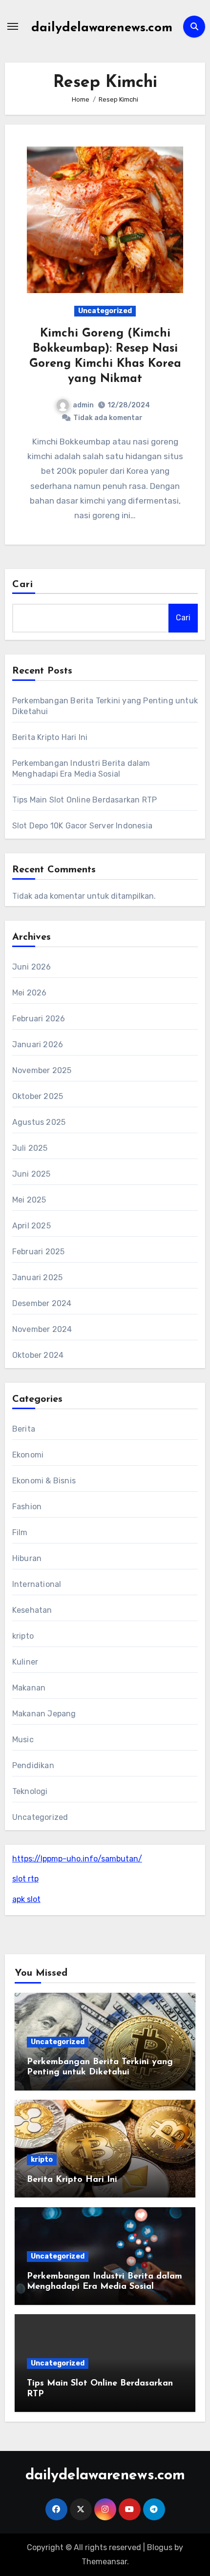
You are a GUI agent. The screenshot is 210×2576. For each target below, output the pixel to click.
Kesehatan (32, 1610)
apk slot (26, 1899)
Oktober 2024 (38, 1355)
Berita (24, 1429)
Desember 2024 (42, 1303)
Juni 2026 (32, 967)
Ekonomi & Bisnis (44, 1481)
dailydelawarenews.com (102, 28)
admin (83, 405)
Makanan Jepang (44, 1714)
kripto (23, 1636)
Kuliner (25, 1662)
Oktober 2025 (38, 1096)
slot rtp (25, 1879)
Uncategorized (105, 311)
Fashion (27, 1507)
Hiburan (27, 1558)
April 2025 (31, 1226)
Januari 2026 (38, 1045)
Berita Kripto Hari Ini (50, 737)
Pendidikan (33, 1765)
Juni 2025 (31, 1174)
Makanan (29, 1688)
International (37, 1584)
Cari (23, 585)
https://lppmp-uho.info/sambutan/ (77, 1859)
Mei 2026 (30, 993)
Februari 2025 (39, 1252)
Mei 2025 (29, 1200)
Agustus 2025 (39, 1122)
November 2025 (42, 1070)
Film (20, 1532)
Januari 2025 (37, 1277)
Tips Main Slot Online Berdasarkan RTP (84, 800)
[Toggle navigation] (13, 26)
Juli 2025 (30, 1148)
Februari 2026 (39, 1019)
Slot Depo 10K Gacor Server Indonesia (82, 826)
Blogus (160, 2547)
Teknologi (30, 1791)
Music (23, 1740)
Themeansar (104, 2562)
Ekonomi (28, 1455)
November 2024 (42, 1329)
